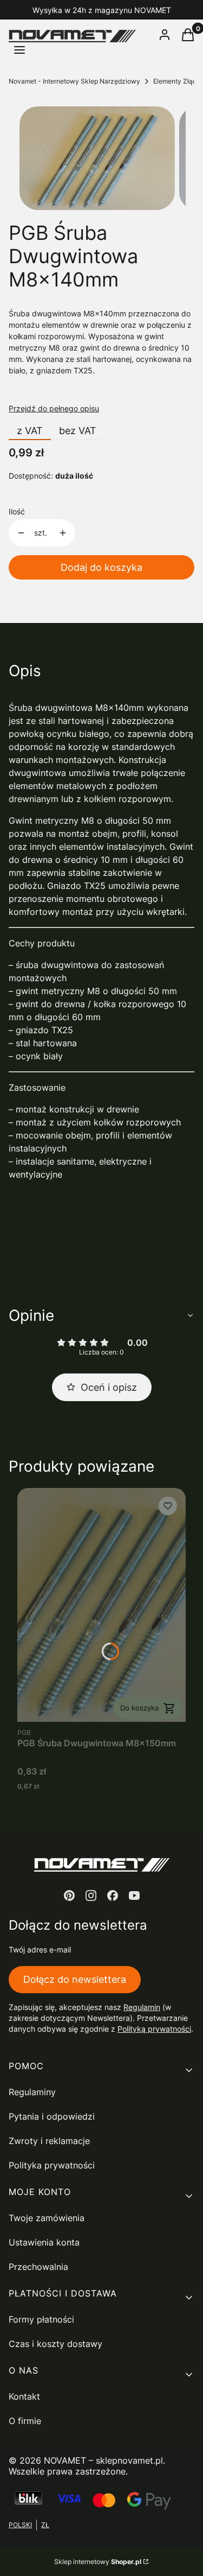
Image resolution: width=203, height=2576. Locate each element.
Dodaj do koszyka (101, 567)
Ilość (17, 511)
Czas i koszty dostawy (55, 2344)
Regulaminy (32, 2092)
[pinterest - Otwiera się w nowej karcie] (69, 1896)
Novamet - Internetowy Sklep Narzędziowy (74, 81)
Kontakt (24, 2396)
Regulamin (142, 2007)
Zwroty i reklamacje (49, 2141)
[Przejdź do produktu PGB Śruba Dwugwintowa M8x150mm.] (101, 1605)
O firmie (25, 2421)
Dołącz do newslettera (75, 1979)
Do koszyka (139, 1708)
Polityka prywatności (52, 2165)
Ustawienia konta (44, 2242)
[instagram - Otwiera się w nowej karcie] (91, 1896)
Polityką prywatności (154, 2029)
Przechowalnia (38, 2267)
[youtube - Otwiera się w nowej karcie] (134, 1896)
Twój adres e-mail (40, 1950)
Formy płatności (41, 2319)
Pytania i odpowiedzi (52, 2116)
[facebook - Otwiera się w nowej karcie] (113, 1896)
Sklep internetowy (98, 2562)
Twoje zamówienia (47, 2218)
